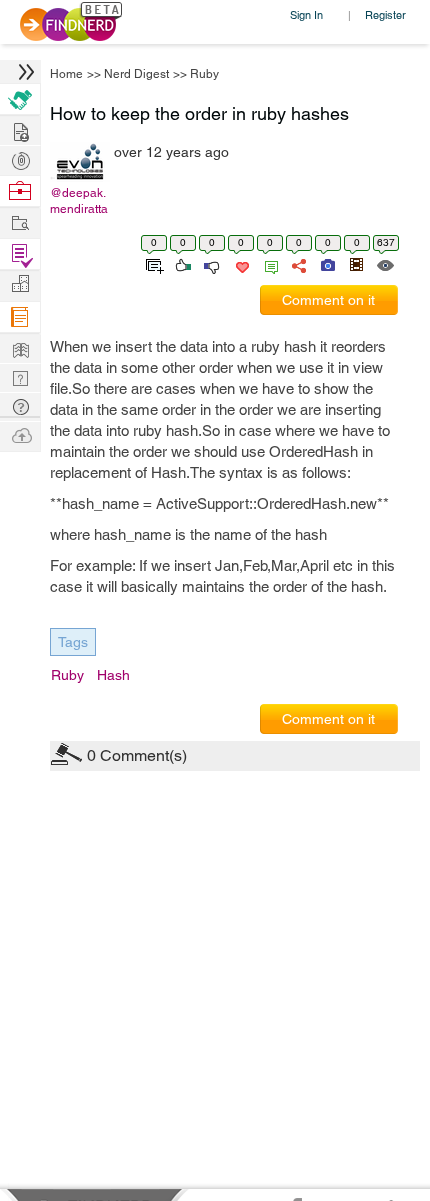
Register (385, 14)
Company (20, 284)
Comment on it (328, 300)
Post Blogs (20, 434)
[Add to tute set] (152, 264)
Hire (20, 99)
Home (66, 74)
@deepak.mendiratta (79, 201)
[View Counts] (384, 264)
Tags (73, 642)
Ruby (204, 74)
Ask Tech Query (20, 405)
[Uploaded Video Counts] (356, 264)
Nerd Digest (136, 74)
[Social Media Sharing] (297, 264)
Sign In (306, 14)
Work (20, 191)
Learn (20, 317)
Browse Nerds (20, 158)
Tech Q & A (20, 376)
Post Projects (20, 129)
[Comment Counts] (268, 264)
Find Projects (20, 221)
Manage (20, 254)
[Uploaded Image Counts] (326, 264)
